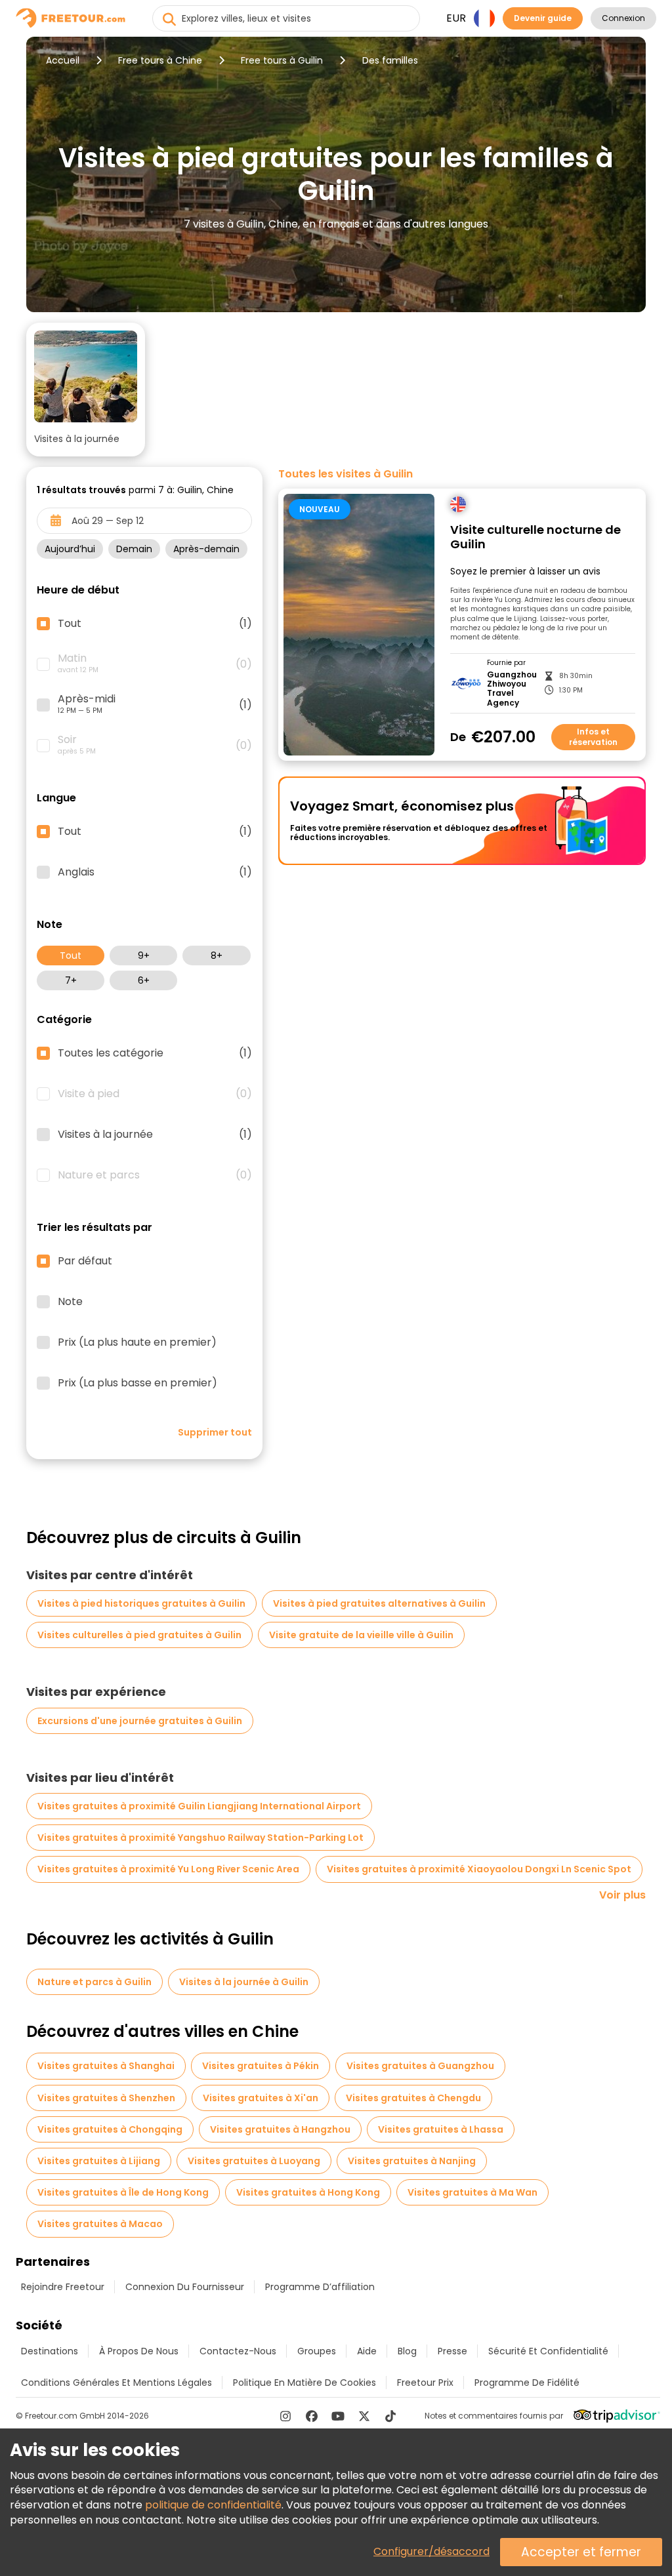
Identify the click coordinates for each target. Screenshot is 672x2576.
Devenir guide (543, 18)
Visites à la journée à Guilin (244, 1982)
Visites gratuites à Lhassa (441, 2129)
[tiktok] (390, 2416)
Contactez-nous (238, 2351)
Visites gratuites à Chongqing (110, 2129)
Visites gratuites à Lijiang (99, 2161)
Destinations (50, 2351)
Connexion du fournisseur (185, 2287)
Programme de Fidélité (527, 2383)
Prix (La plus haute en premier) (137, 1342)
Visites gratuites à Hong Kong (308, 2192)
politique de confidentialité (213, 2505)
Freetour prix (425, 2383)
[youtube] (338, 2416)
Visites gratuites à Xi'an (261, 2098)
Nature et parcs (155, 1175)
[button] (86, 390)
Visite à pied (155, 1094)
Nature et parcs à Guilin (94, 1982)
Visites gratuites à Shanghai (106, 2066)
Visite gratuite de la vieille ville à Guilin (361, 1635)
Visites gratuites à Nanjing (412, 2161)
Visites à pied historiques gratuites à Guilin (141, 1603)
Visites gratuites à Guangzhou (420, 2066)
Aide (367, 2351)
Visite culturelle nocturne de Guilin (535, 537)
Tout (71, 956)
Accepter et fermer (581, 2552)
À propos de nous (139, 2351)
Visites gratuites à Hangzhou (280, 2129)
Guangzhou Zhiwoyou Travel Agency (512, 689)
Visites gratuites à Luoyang (254, 2161)
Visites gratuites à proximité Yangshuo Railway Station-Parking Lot (200, 1838)
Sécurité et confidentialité (548, 2351)
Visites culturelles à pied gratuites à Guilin (139, 1635)
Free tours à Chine (160, 60)
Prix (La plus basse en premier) (137, 1383)
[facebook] (312, 2416)
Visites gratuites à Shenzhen (106, 2098)
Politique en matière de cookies (304, 2383)
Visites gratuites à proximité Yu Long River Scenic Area (168, 1869)
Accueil (63, 60)
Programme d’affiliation (320, 2287)
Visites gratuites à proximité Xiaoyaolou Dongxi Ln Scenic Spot (479, 1869)
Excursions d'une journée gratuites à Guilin (140, 1721)
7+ (71, 980)
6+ (144, 980)
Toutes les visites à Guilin (346, 474)
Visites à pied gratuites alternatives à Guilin (379, 1603)
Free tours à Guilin (282, 60)
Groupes (317, 2351)
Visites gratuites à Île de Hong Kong (123, 2192)
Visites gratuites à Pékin (261, 2066)
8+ (217, 956)
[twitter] (364, 2416)
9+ (144, 956)
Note (70, 1302)
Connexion (623, 18)
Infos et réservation (593, 737)
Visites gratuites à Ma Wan (472, 2192)
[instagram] (285, 2416)
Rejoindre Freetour (63, 2287)
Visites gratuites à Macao (100, 2224)
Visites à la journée (155, 1135)
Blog (407, 2351)
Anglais (155, 872)
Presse (452, 2351)
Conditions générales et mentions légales (116, 2383)
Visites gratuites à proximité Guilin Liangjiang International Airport (199, 1806)
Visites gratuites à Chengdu (413, 2098)
